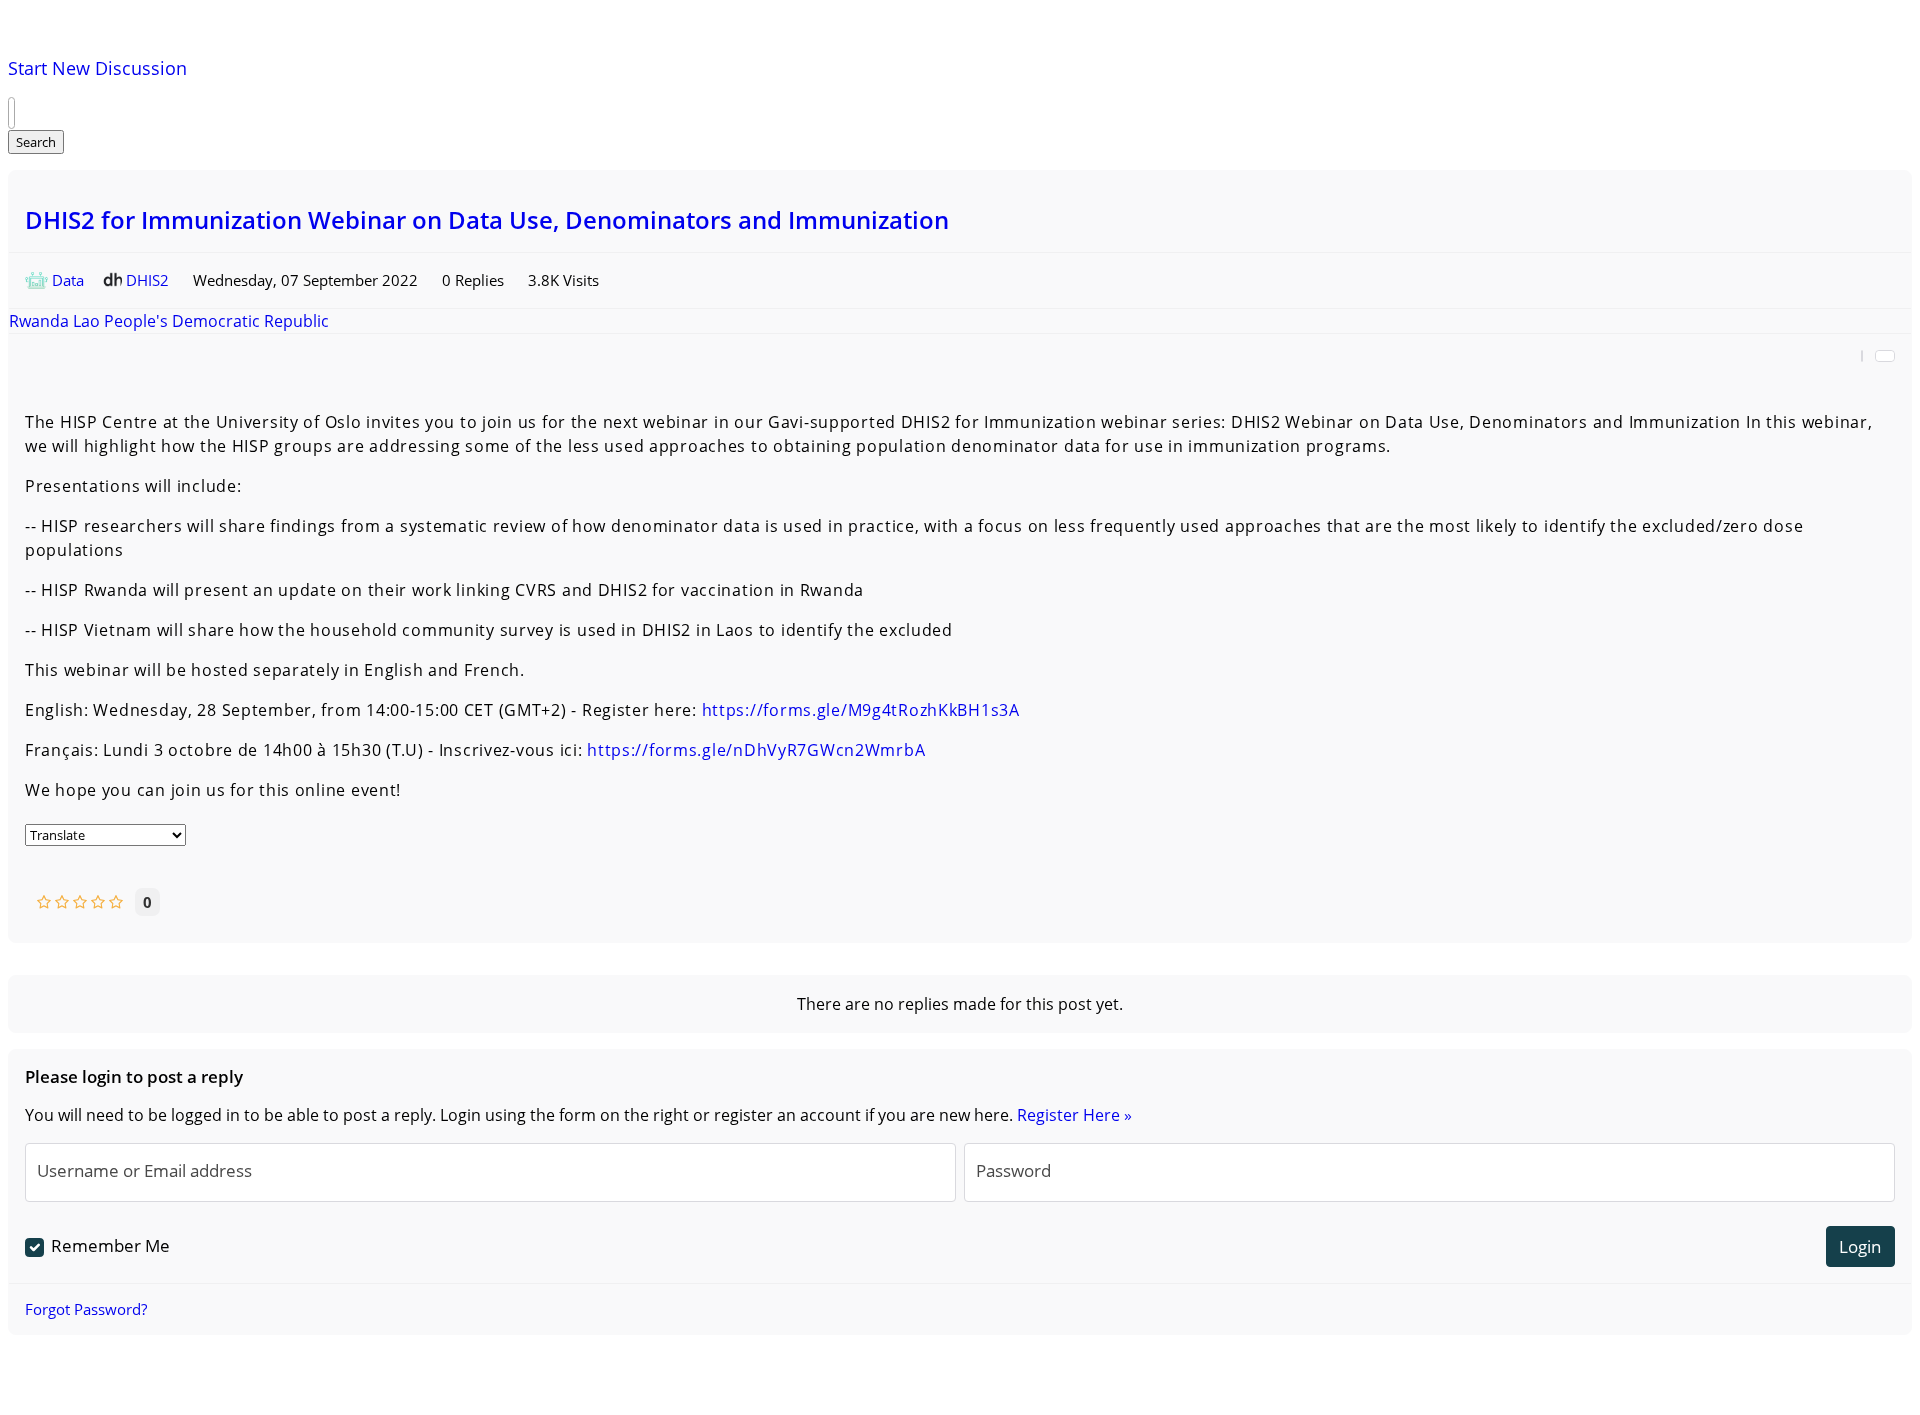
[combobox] (11, 113)
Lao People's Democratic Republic (201, 321)
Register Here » (1074, 1115)
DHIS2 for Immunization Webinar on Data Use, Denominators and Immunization (487, 219)
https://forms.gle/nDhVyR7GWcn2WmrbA (756, 750)
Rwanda (41, 321)
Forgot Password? (86, 1309)
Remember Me (110, 1245)
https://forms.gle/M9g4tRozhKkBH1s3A (861, 710)
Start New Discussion (97, 68)
